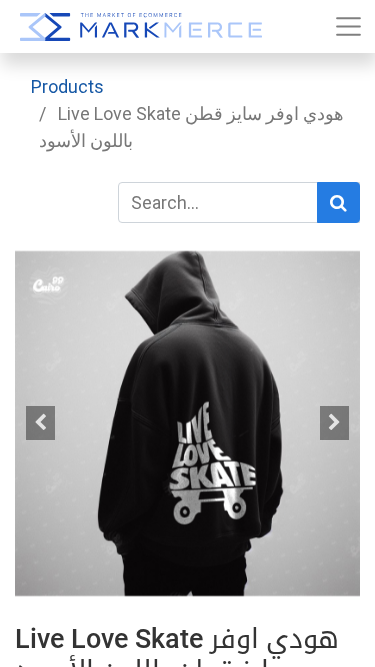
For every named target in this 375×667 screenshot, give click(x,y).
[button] (41, 423)
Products (67, 86)
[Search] (338, 202)
